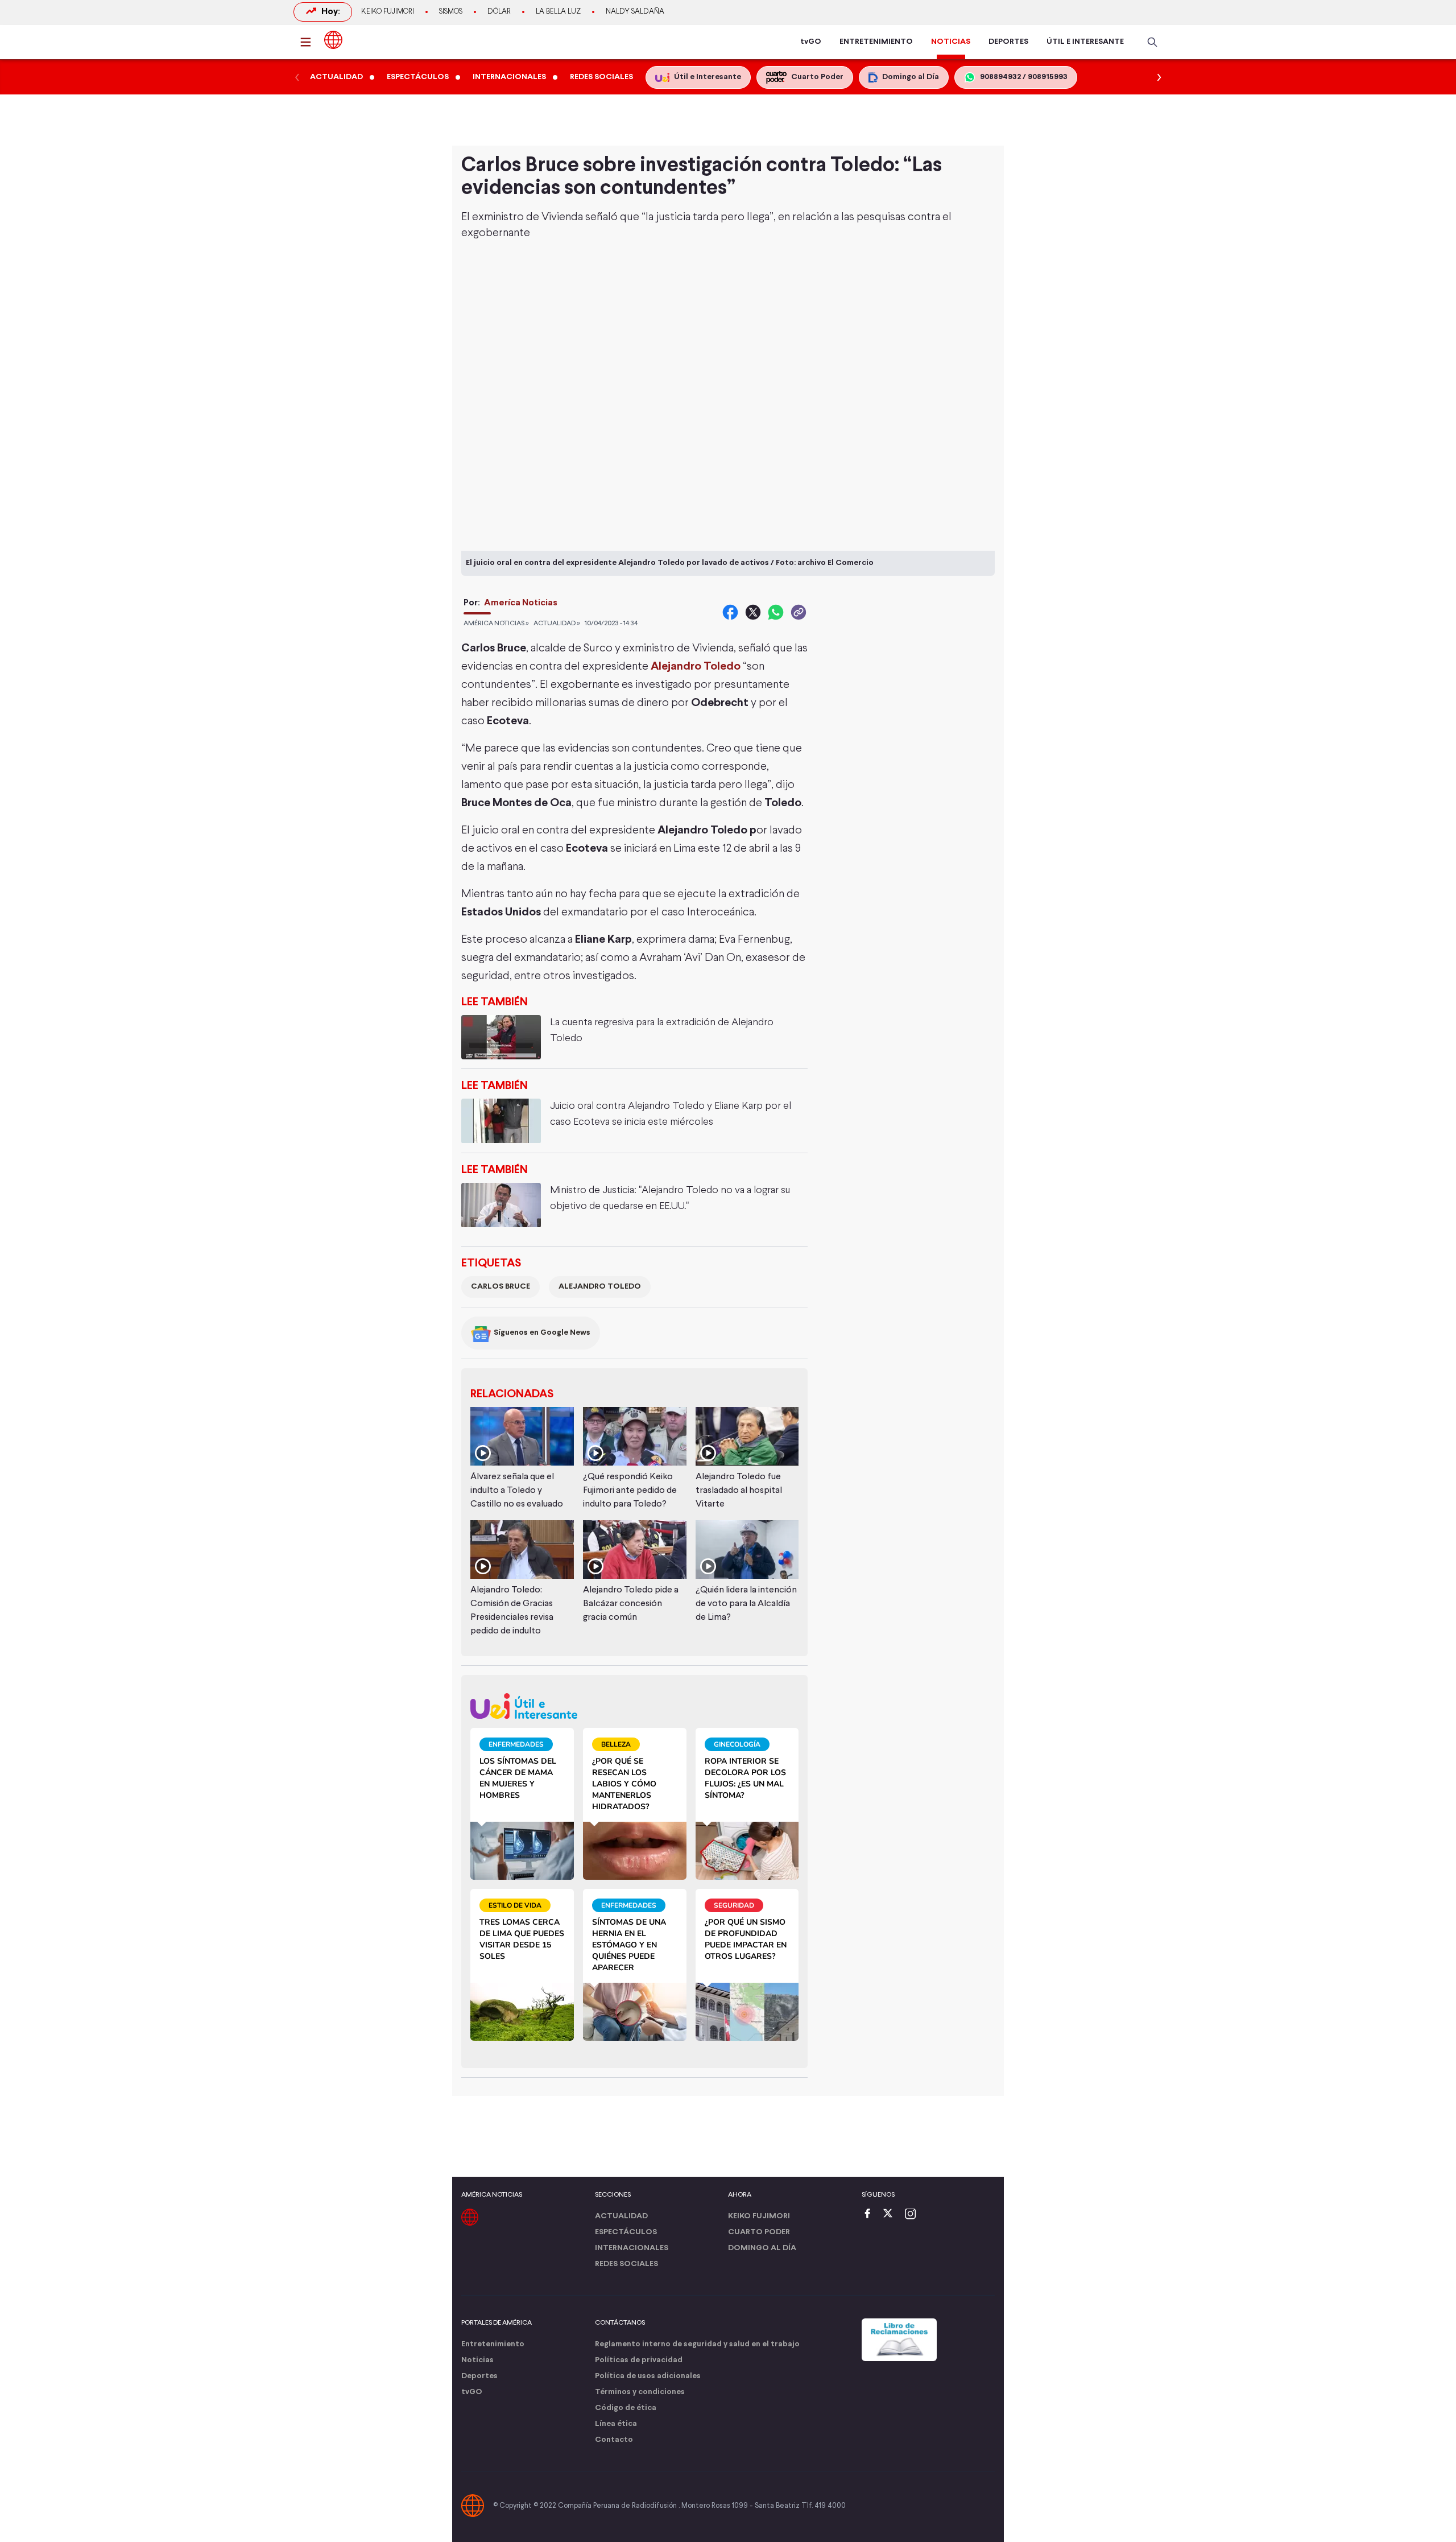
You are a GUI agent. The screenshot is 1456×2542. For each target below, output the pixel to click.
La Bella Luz (558, 12)
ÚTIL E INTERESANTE (1085, 42)
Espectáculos (626, 2232)
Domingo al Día (762, 2248)
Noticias (477, 2360)
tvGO (811, 42)
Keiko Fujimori (388, 12)
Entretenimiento (493, 2344)
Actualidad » (557, 624)
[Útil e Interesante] (634, 1706)
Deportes (479, 2376)
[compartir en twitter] (753, 612)
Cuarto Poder (759, 2232)
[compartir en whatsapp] (776, 612)
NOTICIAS (951, 42)
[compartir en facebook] (730, 612)
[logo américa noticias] (333, 40)
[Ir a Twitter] (892, 2215)
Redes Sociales (626, 2264)
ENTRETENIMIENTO (876, 42)
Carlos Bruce (500, 1287)
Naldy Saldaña (635, 12)
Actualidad (621, 2216)
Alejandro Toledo (600, 1287)
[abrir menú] (309, 42)
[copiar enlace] (799, 612)
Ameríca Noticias (521, 603)
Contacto (614, 2440)
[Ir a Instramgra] (913, 2215)
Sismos (451, 12)
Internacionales (632, 2248)
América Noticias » (496, 624)
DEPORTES (1008, 42)
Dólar (499, 12)
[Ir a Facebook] (870, 2215)
